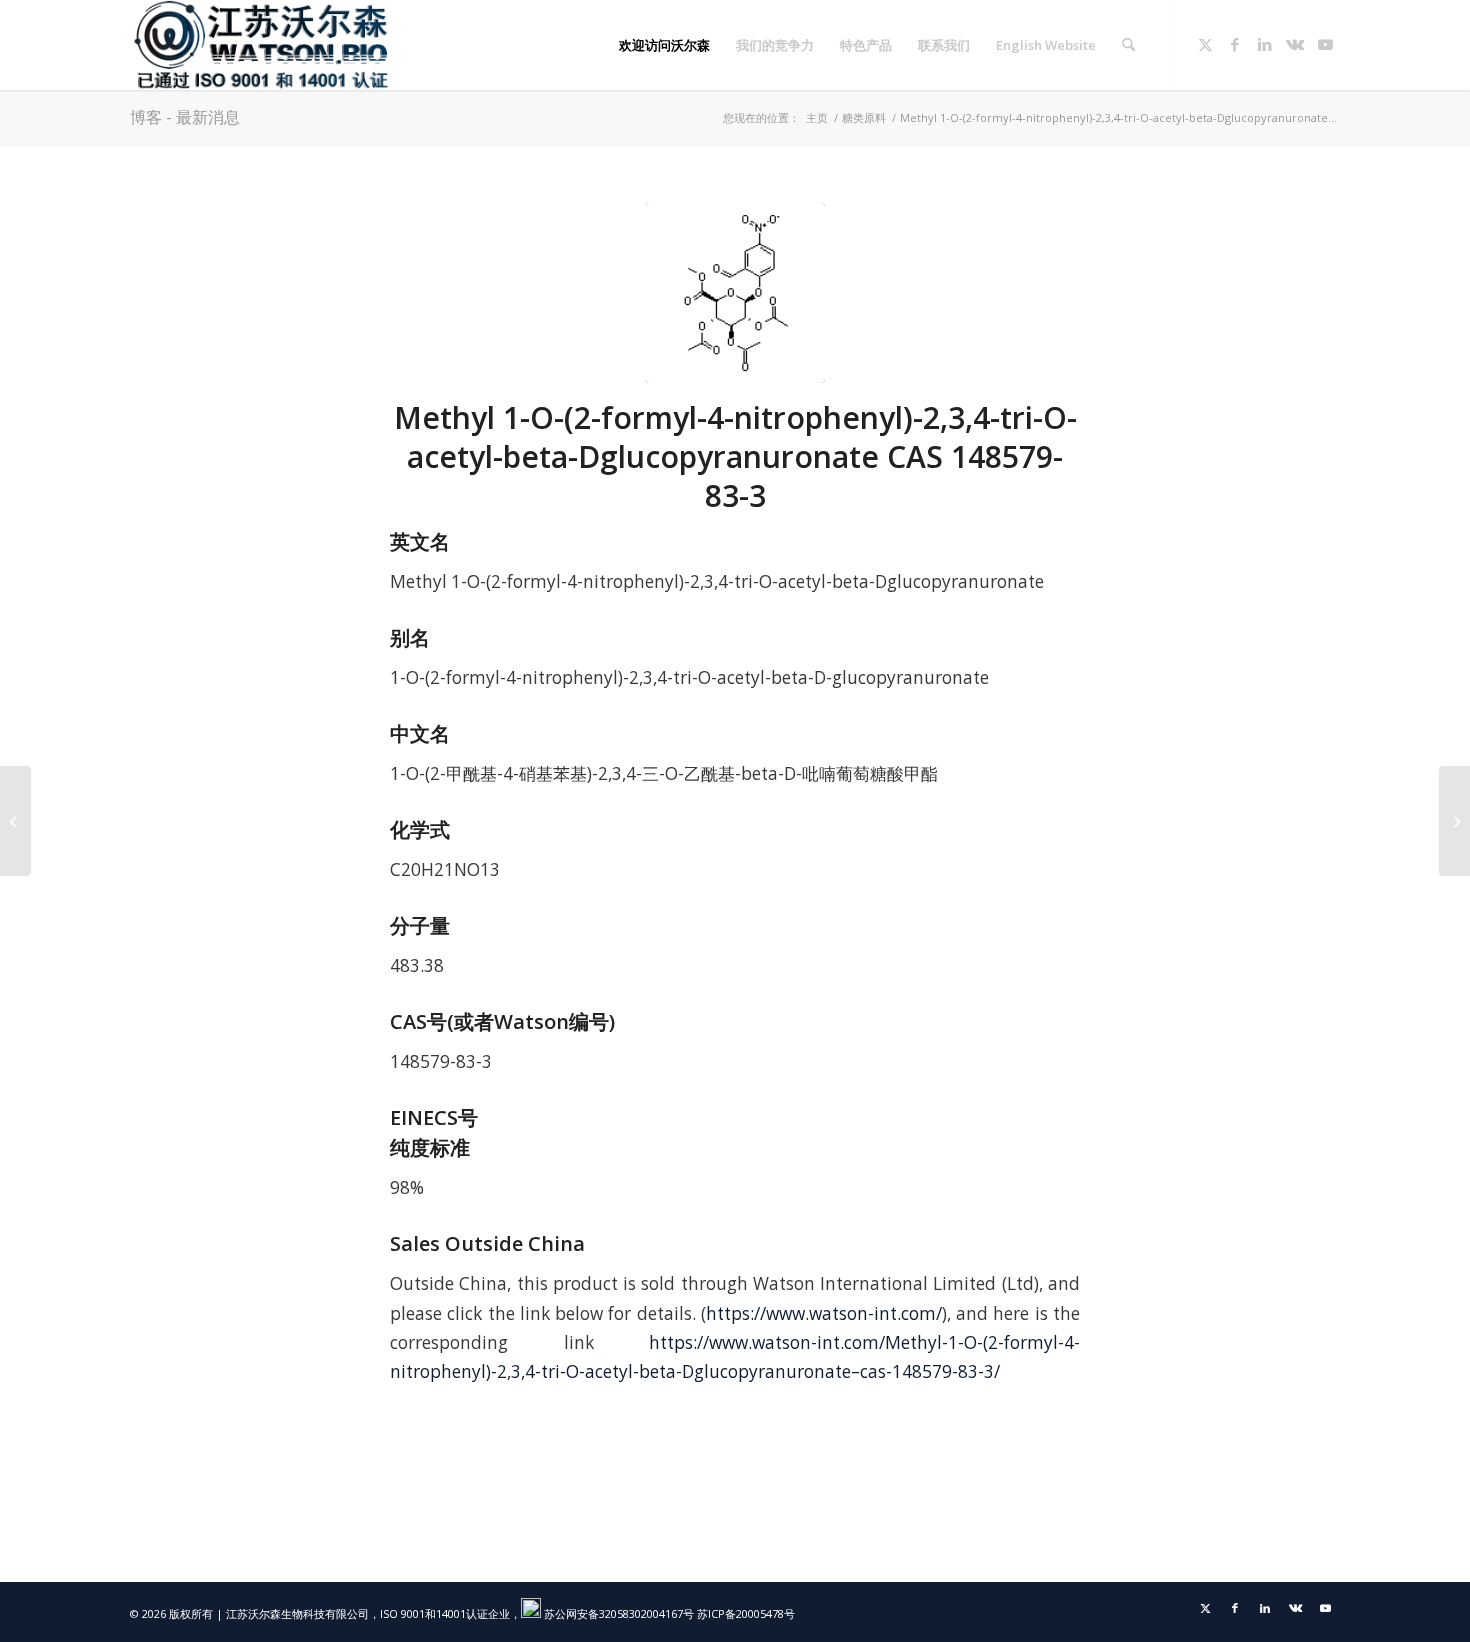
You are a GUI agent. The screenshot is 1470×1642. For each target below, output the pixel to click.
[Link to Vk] (1295, 44)
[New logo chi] (262, 45)
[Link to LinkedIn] (1265, 44)
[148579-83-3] (735, 293)
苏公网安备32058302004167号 (617, 1613)
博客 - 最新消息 (185, 117)
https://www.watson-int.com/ (824, 1313)
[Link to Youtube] (1325, 44)
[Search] (1128, 45)
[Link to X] (1205, 44)
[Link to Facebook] (1235, 44)
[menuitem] (664, 45)
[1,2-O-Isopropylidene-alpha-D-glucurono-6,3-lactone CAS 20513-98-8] (1454, 821)
